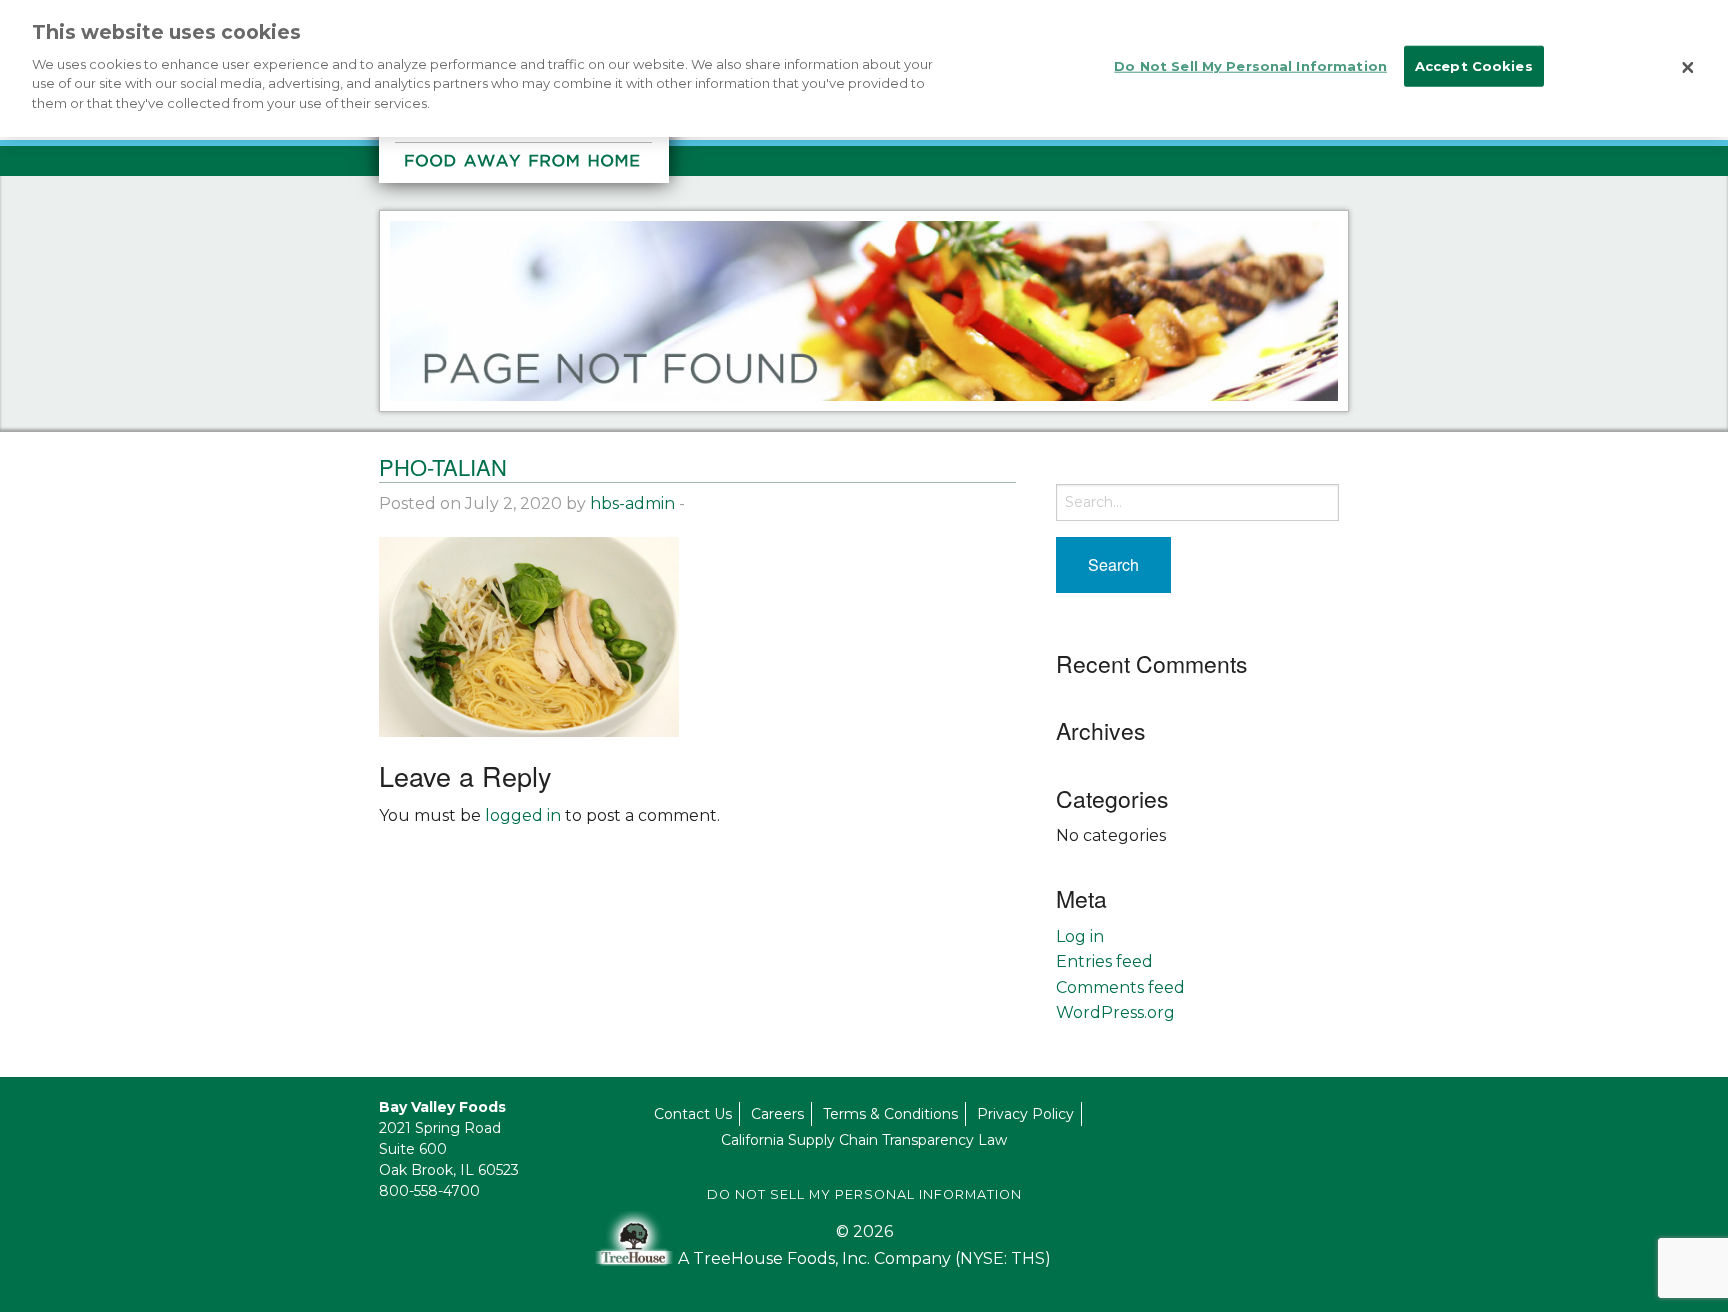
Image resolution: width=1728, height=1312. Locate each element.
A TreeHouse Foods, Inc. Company (816, 1258)
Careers (777, 1114)
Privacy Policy (1025, 1114)
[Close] (1688, 68)
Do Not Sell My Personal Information (864, 1194)
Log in (1080, 936)
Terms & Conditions (890, 1114)
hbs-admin (632, 503)
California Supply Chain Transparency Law (864, 1140)
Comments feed (1120, 987)
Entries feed (1104, 961)
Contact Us (693, 1114)
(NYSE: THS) (1003, 1258)
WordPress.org (1115, 1012)
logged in (523, 815)
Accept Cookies (1474, 66)
